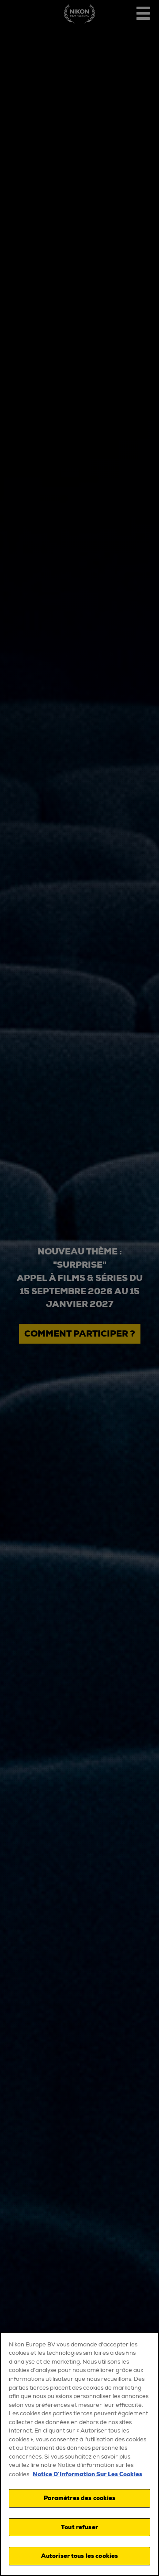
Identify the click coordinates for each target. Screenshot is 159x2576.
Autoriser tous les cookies (79, 2556)
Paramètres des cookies (80, 2498)
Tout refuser (79, 2527)
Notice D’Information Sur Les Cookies (87, 2474)
